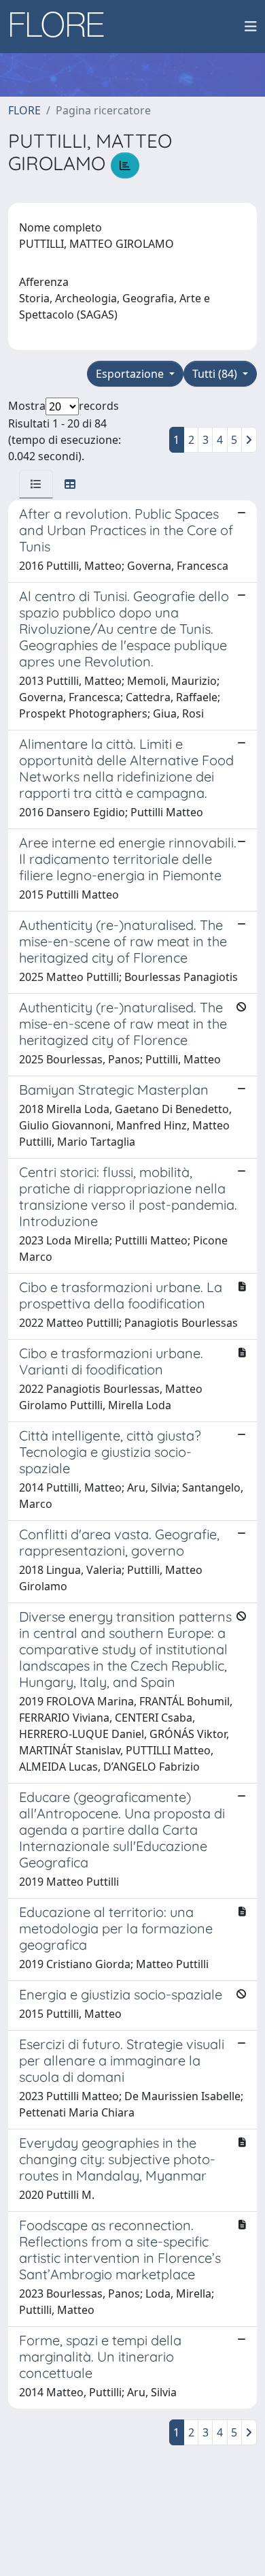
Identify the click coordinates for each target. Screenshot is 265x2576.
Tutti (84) (216, 374)
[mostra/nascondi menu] (251, 27)
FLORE (24, 110)
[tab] (36, 484)
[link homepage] (62, 27)
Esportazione (131, 374)
